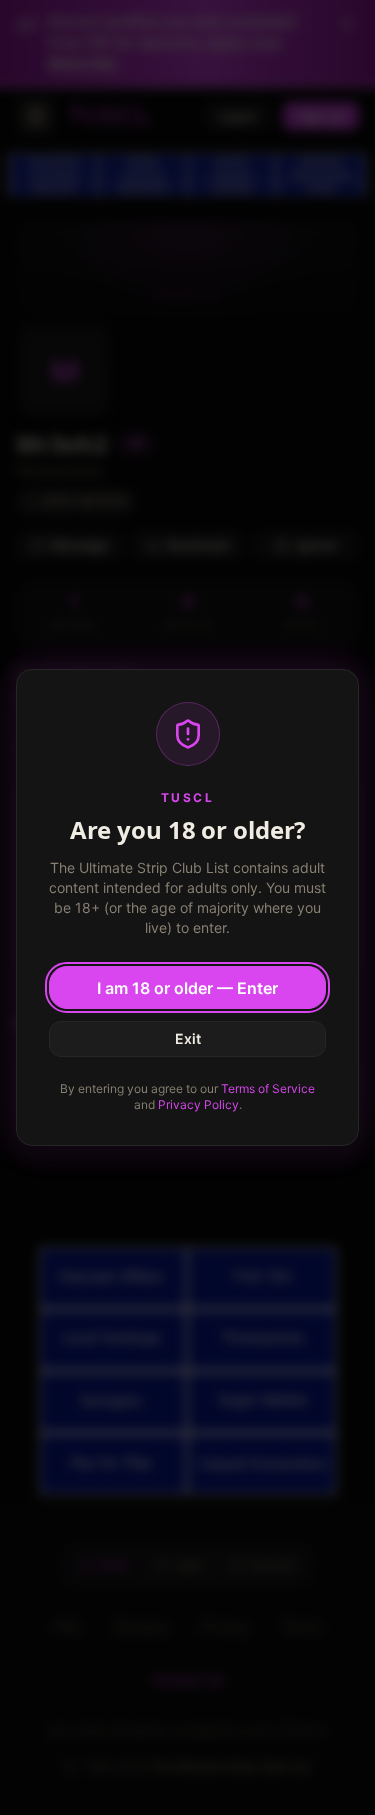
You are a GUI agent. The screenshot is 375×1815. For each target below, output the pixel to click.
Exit (188, 1038)
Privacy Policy (198, 1104)
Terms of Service (268, 1088)
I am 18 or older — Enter (187, 988)
